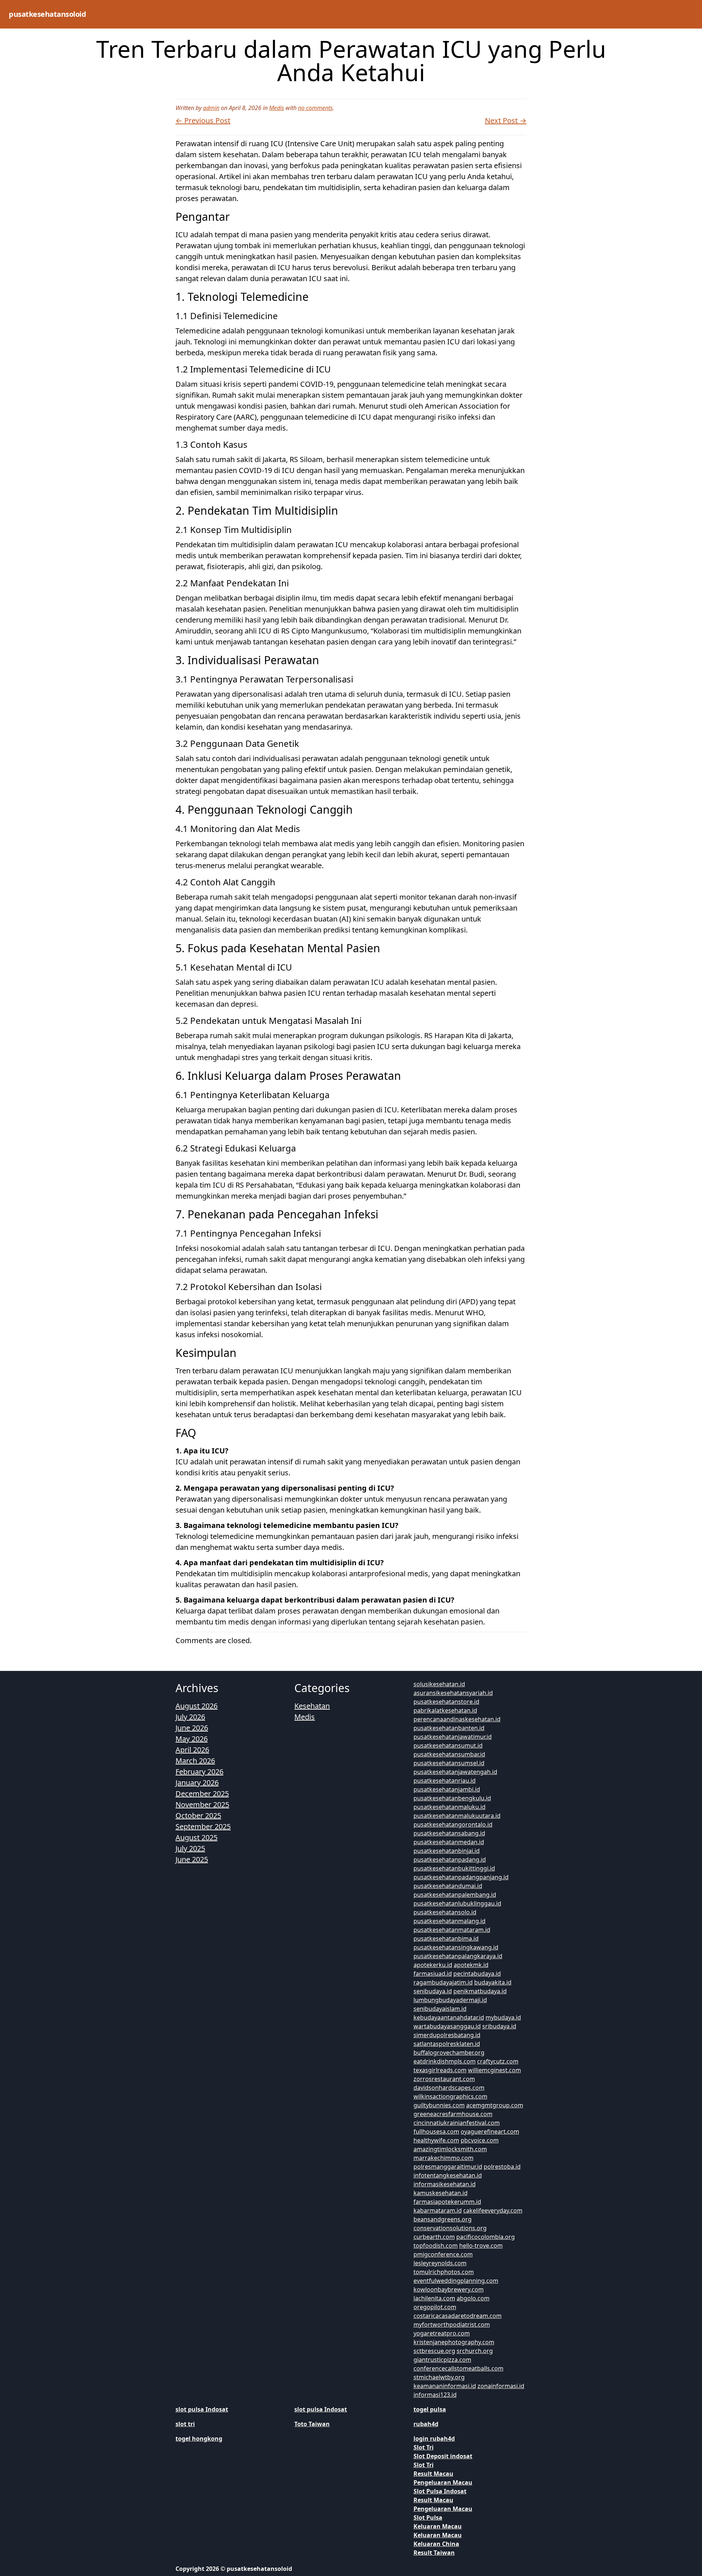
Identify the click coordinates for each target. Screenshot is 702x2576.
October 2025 (198, 1815)
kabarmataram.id (438, 2210)
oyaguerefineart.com (490, 2131)
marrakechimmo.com (444, 2158)
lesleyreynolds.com (440, 2263)
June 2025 (192, 1859)
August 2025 (197, 1837)
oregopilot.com (435, 2307)
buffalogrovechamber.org (449, 2053)
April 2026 (192, 1750)
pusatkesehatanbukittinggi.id (454, 1868)
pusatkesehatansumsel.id (449, 1763)
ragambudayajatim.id (443, 1982)
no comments (315, 108)
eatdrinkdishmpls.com (445, 2061)
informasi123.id (435, 2395)
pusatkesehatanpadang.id (450, 1860)
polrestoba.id (502, 2167)
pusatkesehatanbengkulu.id (452, 1798)
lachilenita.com (434, 2298)
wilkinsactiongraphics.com (450, 2096)
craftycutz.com (498, 2061)
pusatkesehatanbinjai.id (447, 1851)
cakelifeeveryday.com (493, 2210)
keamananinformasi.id (445, 2386)
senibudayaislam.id (440, 2009)
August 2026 (197, 1706)
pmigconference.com (443, 2254)
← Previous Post (203, 120)
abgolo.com (473, 2298)
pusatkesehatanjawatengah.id (455, 1772)
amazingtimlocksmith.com (450, 2149)
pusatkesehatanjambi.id (447, 1789)
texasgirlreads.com (440, 2070)
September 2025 (203, 1826)
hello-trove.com (481, 2246)
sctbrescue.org (434, 2351)
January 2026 (197, 1783)
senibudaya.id (433, 1991)
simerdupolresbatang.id (447, 2035)
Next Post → (506, 120)
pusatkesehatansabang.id (449, 1833)
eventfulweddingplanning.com (456, 2281)
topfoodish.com (436, 2246)
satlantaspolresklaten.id (447, 2044)
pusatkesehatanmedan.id (449, 1842)
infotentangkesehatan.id (448, 2175)
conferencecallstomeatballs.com (458, 2368)
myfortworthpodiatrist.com (452, 2325)
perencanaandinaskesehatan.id (457, 1719)
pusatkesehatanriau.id (445, 1781)
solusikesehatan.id (439, 1684)
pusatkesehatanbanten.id (449, 1728)
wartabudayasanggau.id (447, 2026)
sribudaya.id (499, 2026)
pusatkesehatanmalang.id (450, 1921)
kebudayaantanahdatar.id (449, 2017)
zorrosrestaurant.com (444, 2079)
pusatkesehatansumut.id (448, 1745)
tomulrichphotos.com (444, 2272)
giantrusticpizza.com (442, 2360)
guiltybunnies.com (439, 2105)
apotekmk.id (471, 1965)
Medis (277, 108)
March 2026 (195, 1761)
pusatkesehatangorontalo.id (453, 1824)
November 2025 (202, 1805)
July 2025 (190, 1848)
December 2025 (202, 1794)
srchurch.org (475, 2351)
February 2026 (199, 1772)
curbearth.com (434, 2237)
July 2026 (190, 1717)
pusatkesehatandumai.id (448, 1886)
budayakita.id (493, 1982)
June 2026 (192, 1728)
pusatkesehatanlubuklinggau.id (457, 1903)
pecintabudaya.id (477, 1974)
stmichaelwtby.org (439, 2377)
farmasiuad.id (433, 1974)
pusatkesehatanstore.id (446, 1702)
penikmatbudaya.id (480, 1991)
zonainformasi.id (501, 2386)
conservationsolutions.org (450, 2228)
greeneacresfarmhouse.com (453, 2114)
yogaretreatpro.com (442, 2333)
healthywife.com (436, 2140)
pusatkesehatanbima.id (446, 1938)
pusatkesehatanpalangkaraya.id (458, 1956)
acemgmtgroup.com (495, 2105)
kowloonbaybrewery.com (449, 2289)
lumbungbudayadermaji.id (450, 2000)
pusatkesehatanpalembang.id (455, 1895)
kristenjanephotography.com (454, 2342)
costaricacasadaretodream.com (458, 2316)
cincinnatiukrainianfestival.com (457, 2123)
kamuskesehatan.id (441, 2193)
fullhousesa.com (436, 2131)
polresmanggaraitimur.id (448, 2167)
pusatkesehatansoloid (47, 14)
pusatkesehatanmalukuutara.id (457, 1816)
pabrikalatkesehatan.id (445, 1710)
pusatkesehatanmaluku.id (450, 1807)
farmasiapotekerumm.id (447, 2202)
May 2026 (192, 1739)
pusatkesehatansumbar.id (449, 1754)
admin (211, 108)
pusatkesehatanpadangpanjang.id (461, 1877)
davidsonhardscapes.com (449, 2088)
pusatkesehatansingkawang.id (456, 1947)
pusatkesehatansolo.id (445, 1912)
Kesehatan (312, 1706)
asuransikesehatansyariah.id (453, 1693)
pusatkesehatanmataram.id (452, 1930)
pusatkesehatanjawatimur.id (453, 1737)
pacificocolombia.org (486, 2237)
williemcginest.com (495, 2070)
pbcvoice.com (480, 2140)
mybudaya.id (503, 2017)
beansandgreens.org (443, 2219)
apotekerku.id (433, 1965)
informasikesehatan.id (445, 2184)
